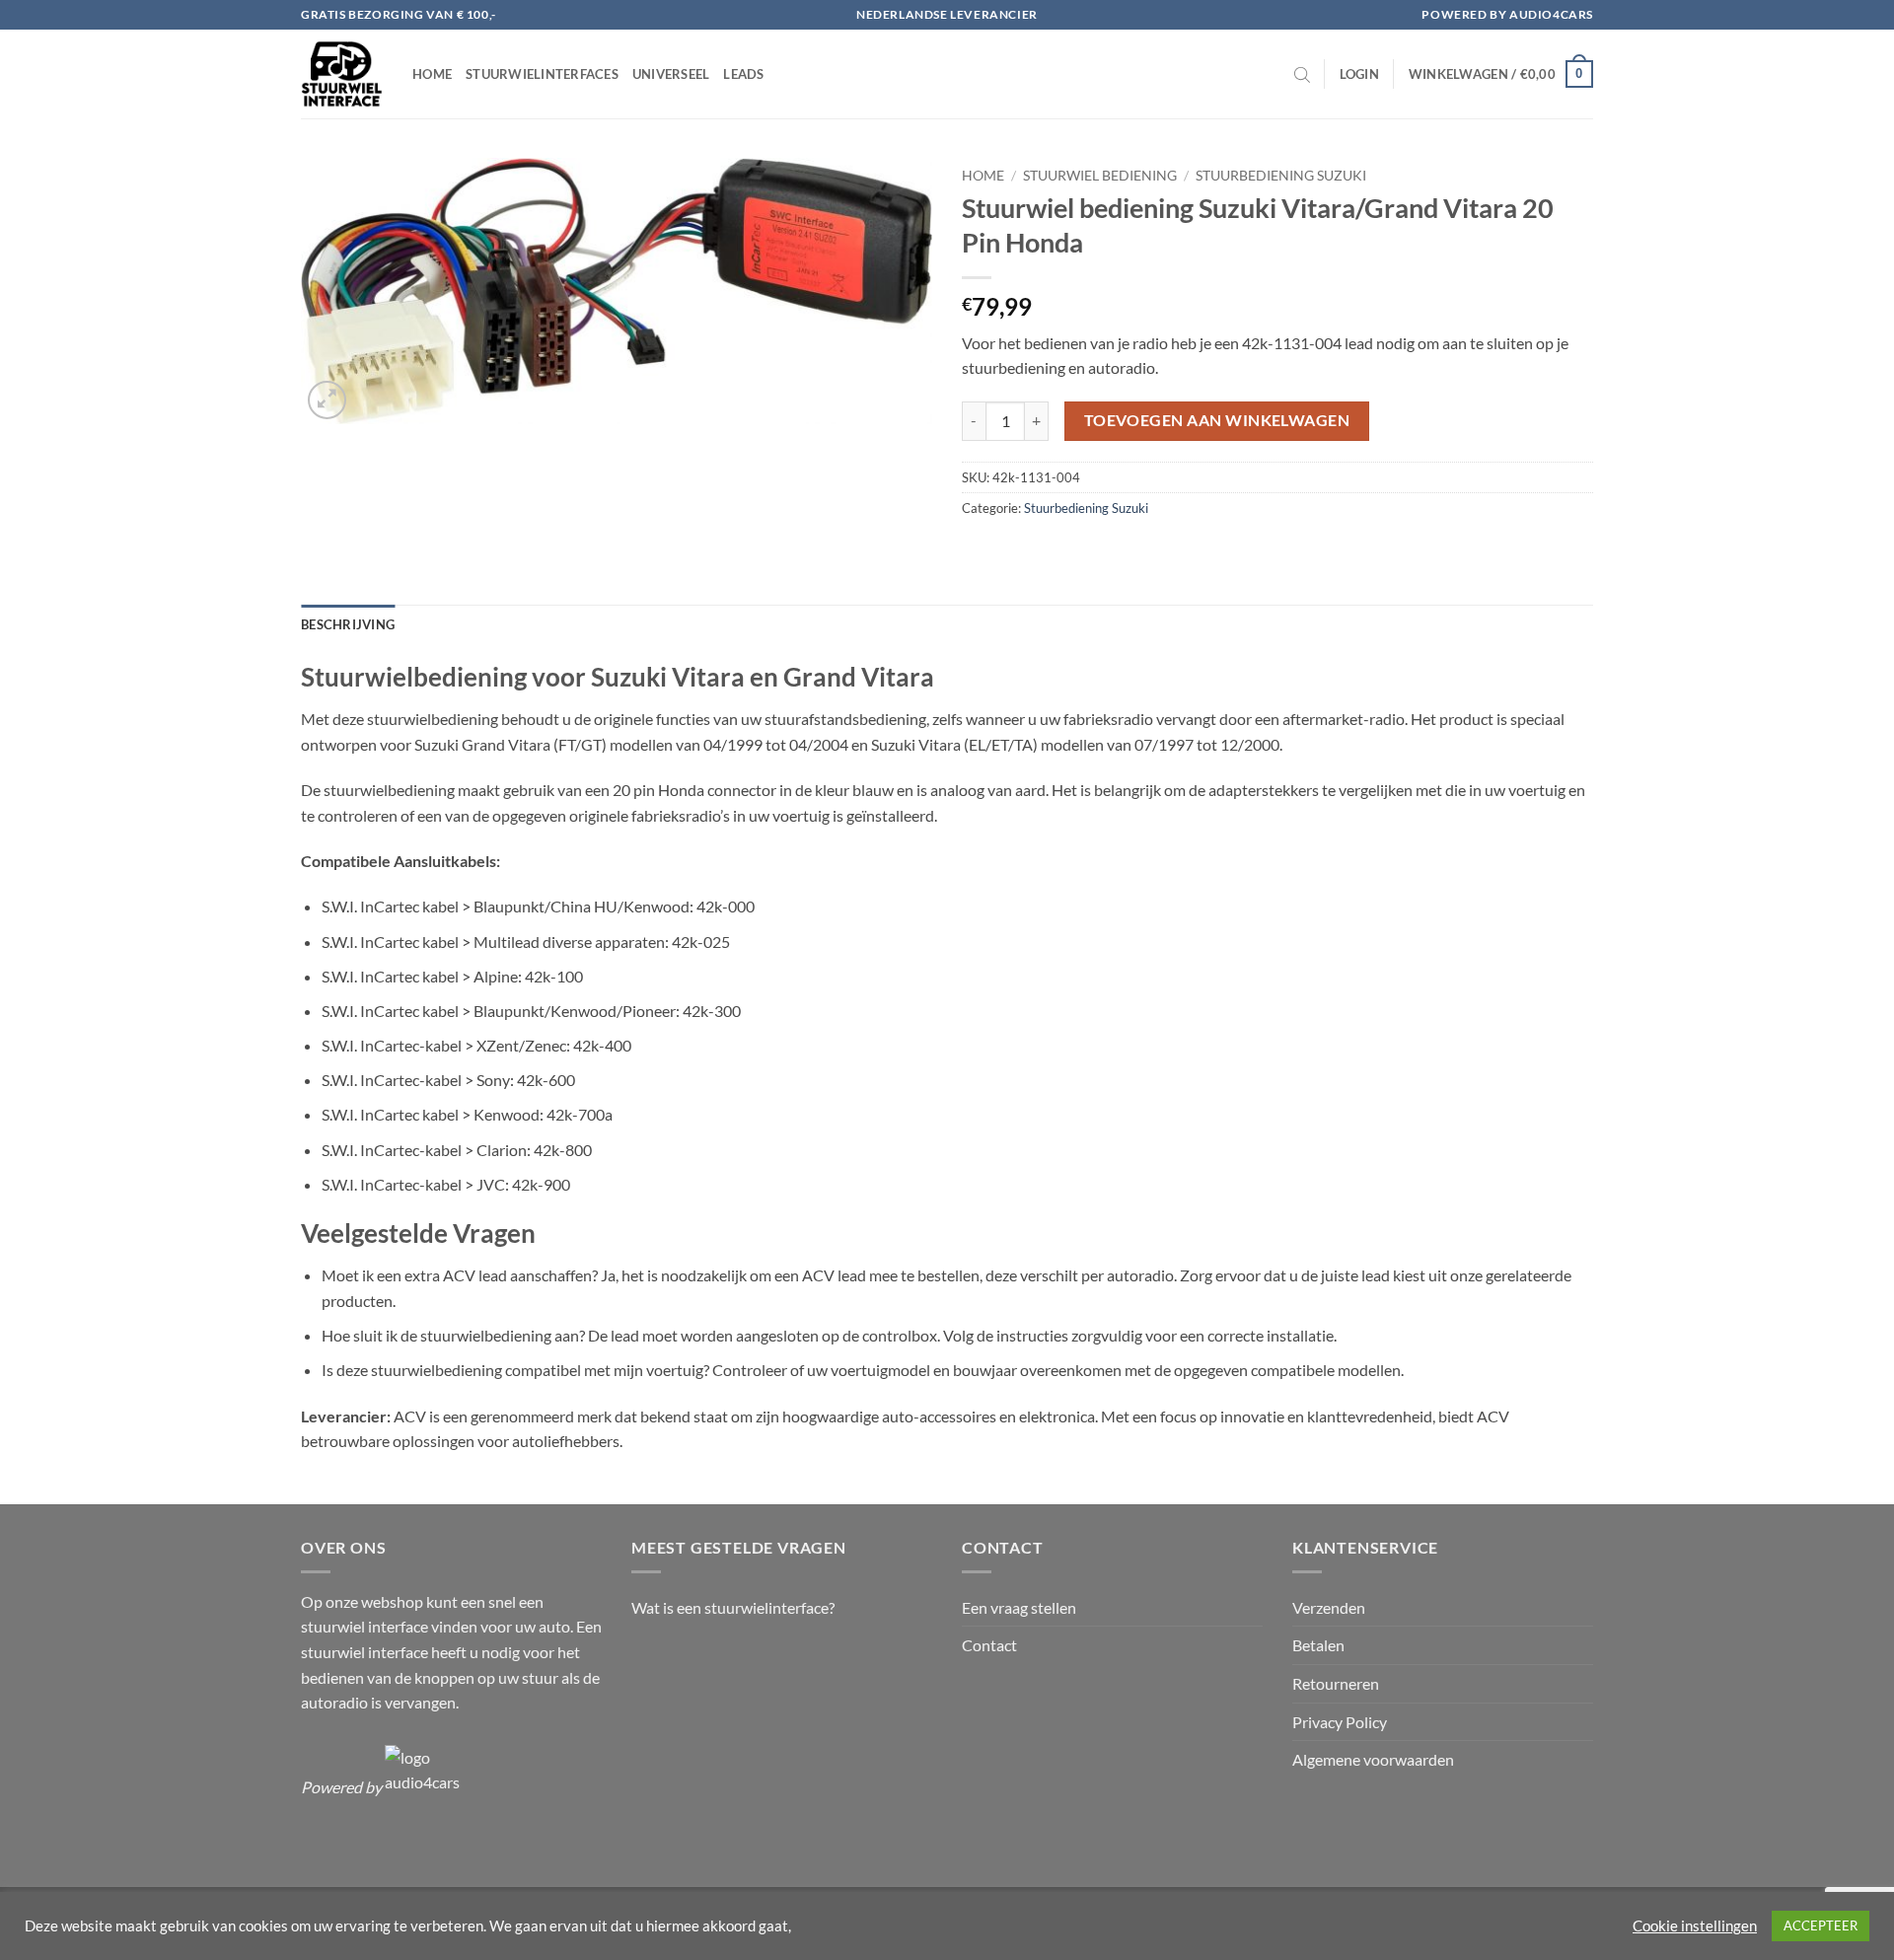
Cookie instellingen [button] (1695, 1926)
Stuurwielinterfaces (542, 74)
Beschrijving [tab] (348, 624)
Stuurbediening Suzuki (1281, 176)
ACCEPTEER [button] (1821, 1925)
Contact (989, 1645)
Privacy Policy (1340, 1722)
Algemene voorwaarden (1373, 1759)
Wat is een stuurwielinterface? (733, 1607)
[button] (1359, 74)
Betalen (1318, 1645)
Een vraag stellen (1019, 1607)
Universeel (671, 74)
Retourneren (1336, 1683)
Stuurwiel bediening (1100, 176)
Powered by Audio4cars (1507, 14)
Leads (743, 74)
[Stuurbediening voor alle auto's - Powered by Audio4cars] (342, 74)
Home (432, 74)
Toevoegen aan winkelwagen (1217, 420)
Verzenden (1329, 1607)
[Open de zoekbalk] (1302, 74)
